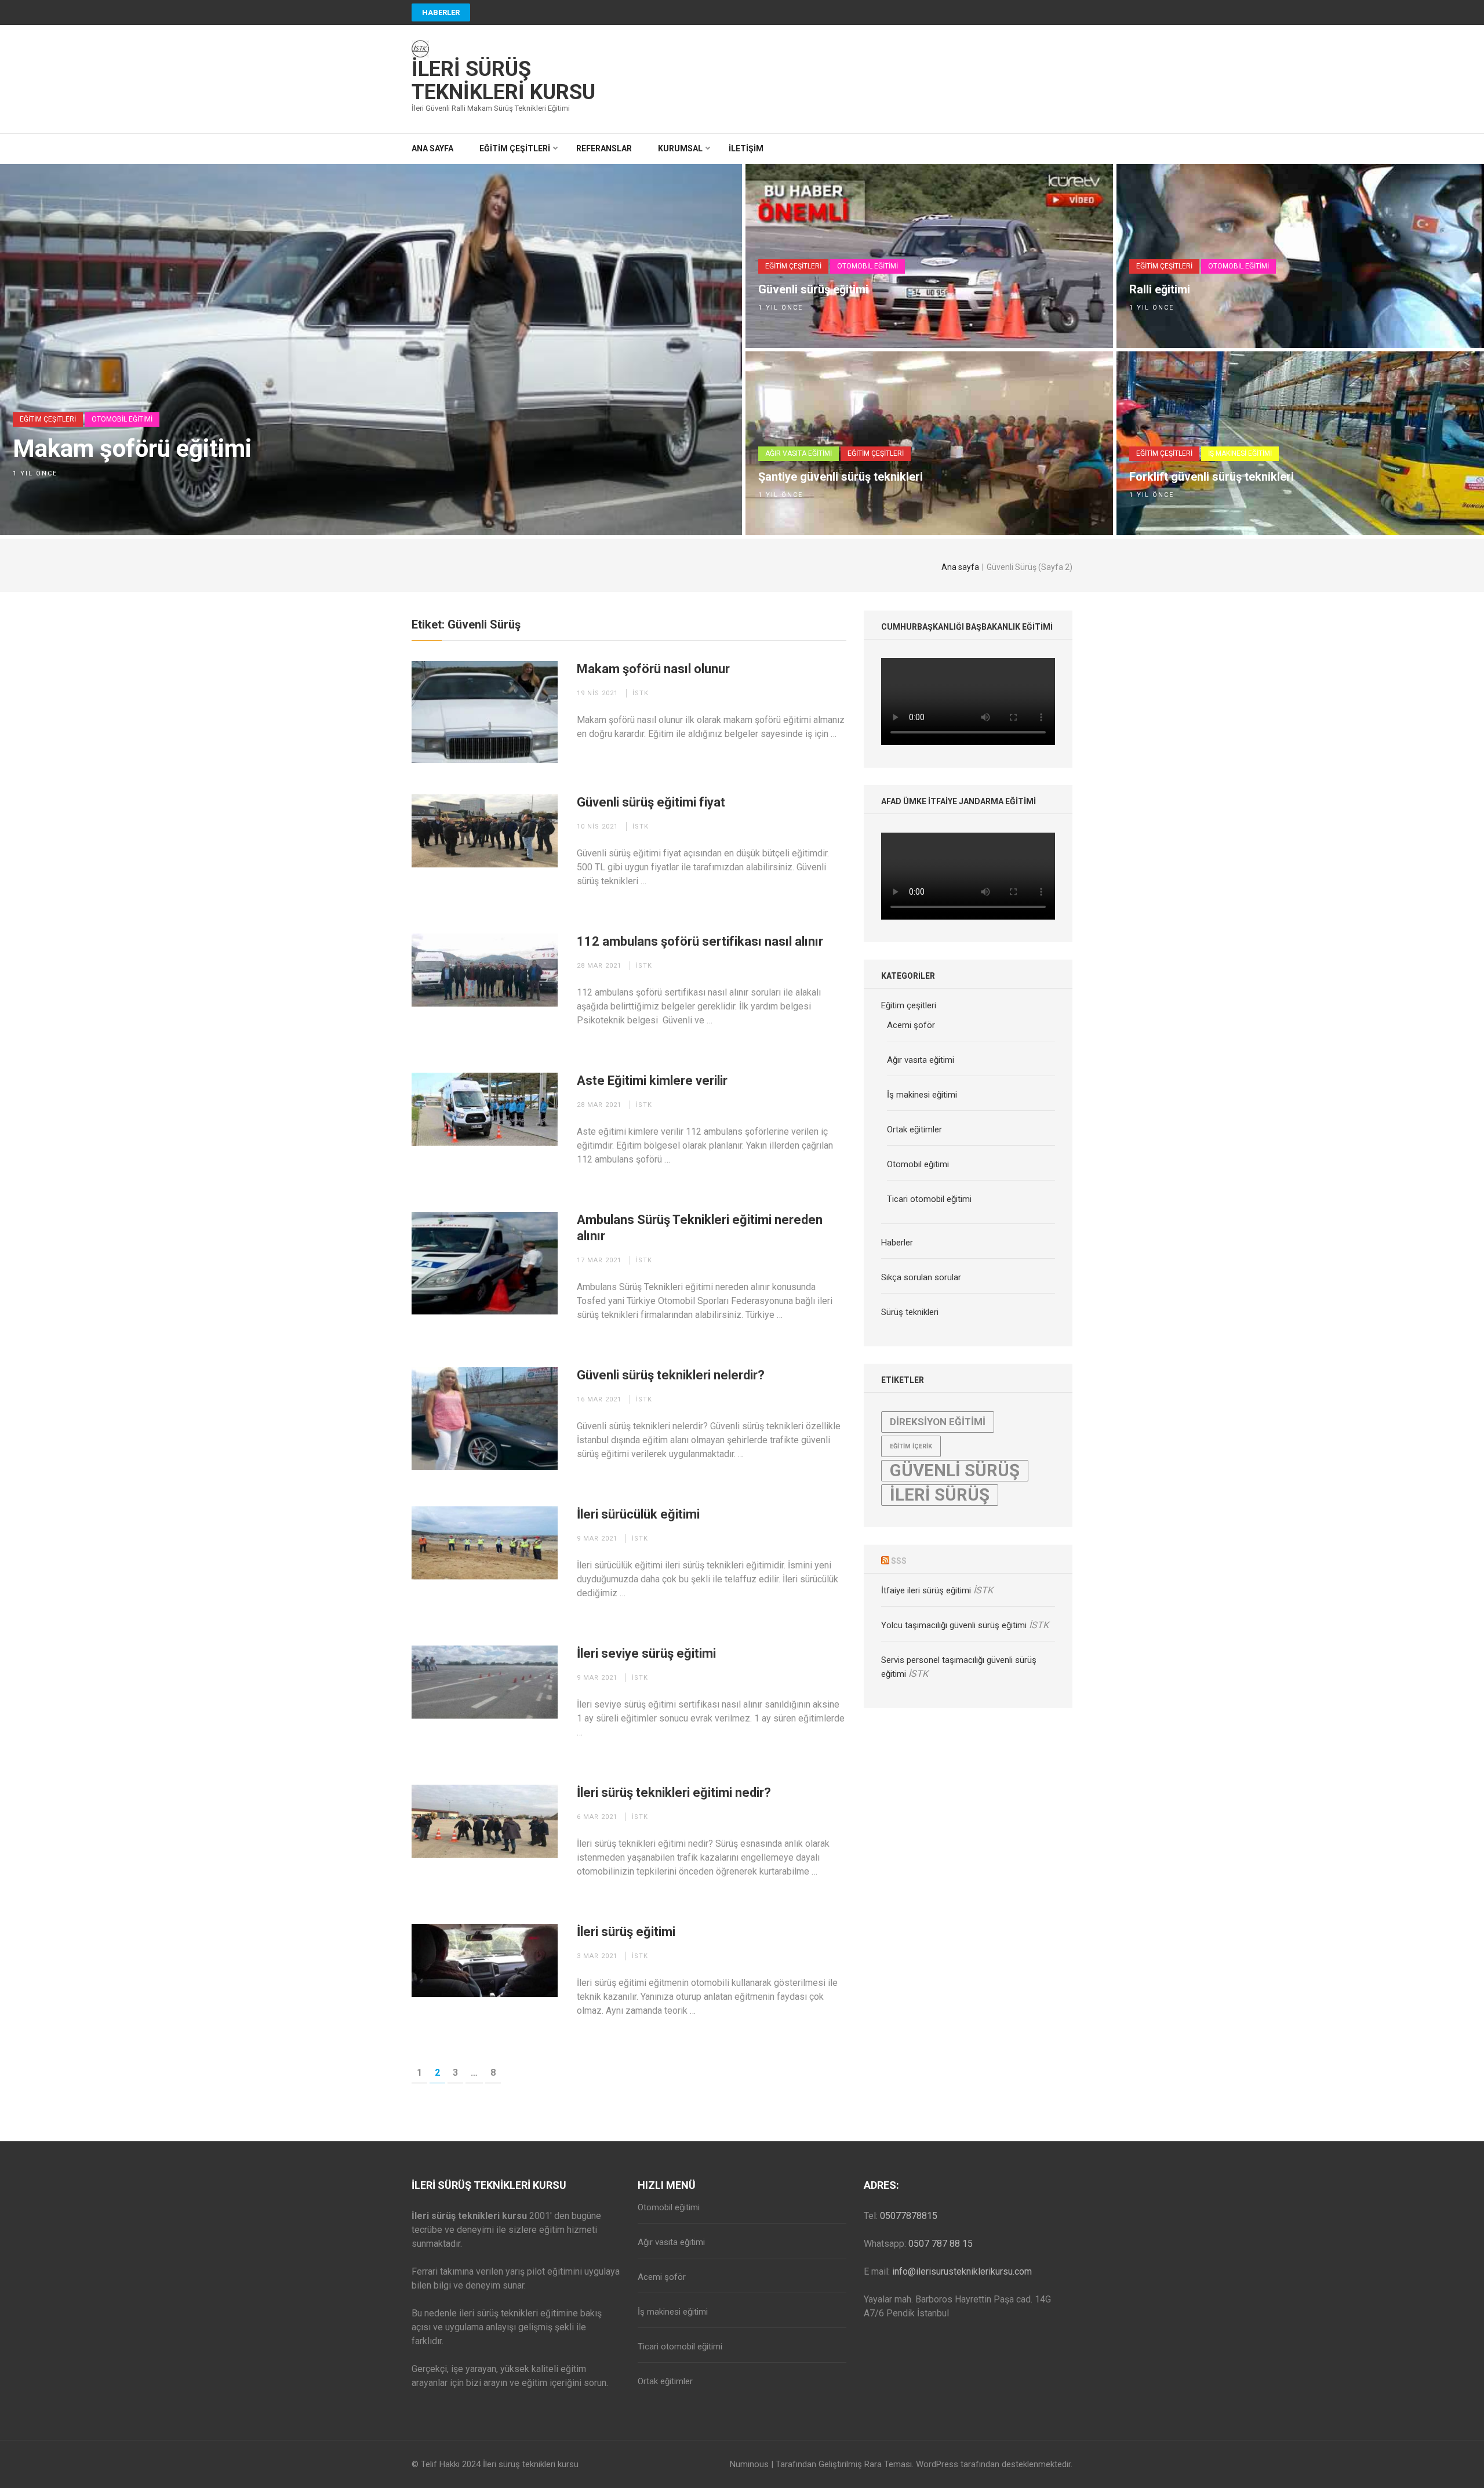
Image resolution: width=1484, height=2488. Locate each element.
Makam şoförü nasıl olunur (653, 669)
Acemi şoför (911, 1025)
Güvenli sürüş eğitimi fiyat (651, 802)
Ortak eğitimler (914, 1129)
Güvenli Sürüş (955, 1470)
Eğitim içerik (911, 1446)
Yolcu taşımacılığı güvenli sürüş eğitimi (954, 1625)
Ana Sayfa (432, 148)
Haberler (441, 12)
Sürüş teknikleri (910, 1312)
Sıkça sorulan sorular (921, 1277)
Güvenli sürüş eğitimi (813, 289)
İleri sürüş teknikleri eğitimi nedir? (674, 1793)
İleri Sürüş (940, 1495)
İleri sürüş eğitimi (626, 1932)
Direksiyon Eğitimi (938, 1422)
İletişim (746, 148)
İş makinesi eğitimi (1240, 453)
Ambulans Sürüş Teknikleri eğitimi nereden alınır (700, 1228)
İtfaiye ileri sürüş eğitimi (926, 1590)
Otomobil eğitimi (122, 419)
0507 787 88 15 (941, 2244)
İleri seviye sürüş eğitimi (646, 1653)
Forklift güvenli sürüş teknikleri (1212, 477)
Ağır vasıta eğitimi (799, 453)
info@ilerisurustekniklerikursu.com (962, 2271)
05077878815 (909, 2216)
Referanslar (604, 148)
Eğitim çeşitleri (515, 148)
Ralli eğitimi (1160, 289)
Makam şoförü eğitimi (132, 449)
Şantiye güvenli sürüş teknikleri (841, 477)
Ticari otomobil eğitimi (929, 1199)
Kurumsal (680, 148)
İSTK (641, 693)
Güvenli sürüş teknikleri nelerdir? (671, 1375)
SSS (899, 1561)
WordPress (937, 2464)
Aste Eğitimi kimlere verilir (652, 1080)
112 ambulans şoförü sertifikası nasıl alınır (700, 941)
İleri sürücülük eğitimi (638, 1514)
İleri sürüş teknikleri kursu (503, 81)
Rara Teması (888, 2464)
